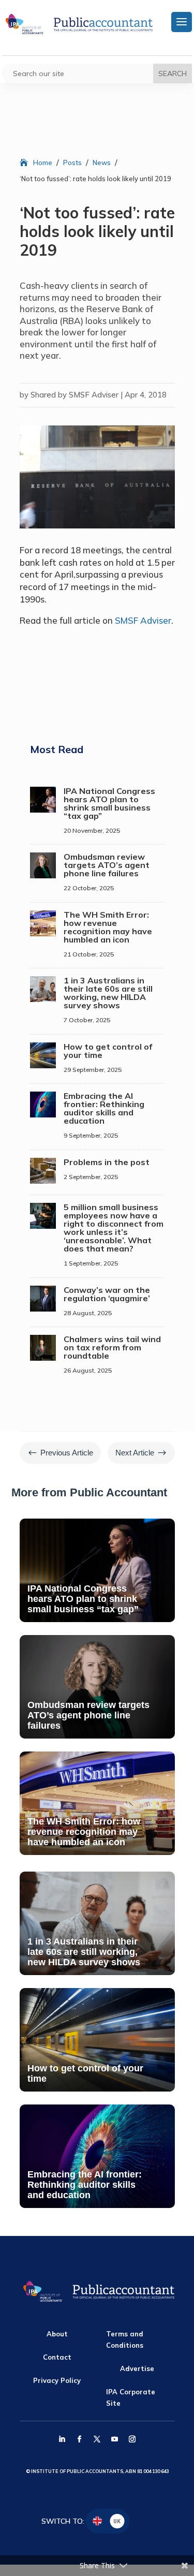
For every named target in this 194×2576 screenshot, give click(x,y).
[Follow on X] (97, 2439)
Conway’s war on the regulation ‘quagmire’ (107, 1294)
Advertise (137, 2368)
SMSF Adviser (143, 620)
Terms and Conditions (125, 2339)
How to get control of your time (108, 1051)
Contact (57, 2357)
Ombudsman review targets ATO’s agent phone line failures (107, 865)
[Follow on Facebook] (80, 2439)
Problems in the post (107, 1162)
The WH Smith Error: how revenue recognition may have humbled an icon (108, 927)
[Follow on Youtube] (115, 2439)
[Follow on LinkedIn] (62, 2439)
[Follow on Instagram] (132, 2439)
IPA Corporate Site (131, 2397)
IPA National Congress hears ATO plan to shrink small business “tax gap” (109, 803)
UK (117, 2521)
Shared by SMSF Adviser (74, 395)
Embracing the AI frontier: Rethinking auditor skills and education (104, 1108)
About (57, 2334)
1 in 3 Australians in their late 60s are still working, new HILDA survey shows (108, 993)
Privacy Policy (57, 2380)
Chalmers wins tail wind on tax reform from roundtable (112, 1347)
